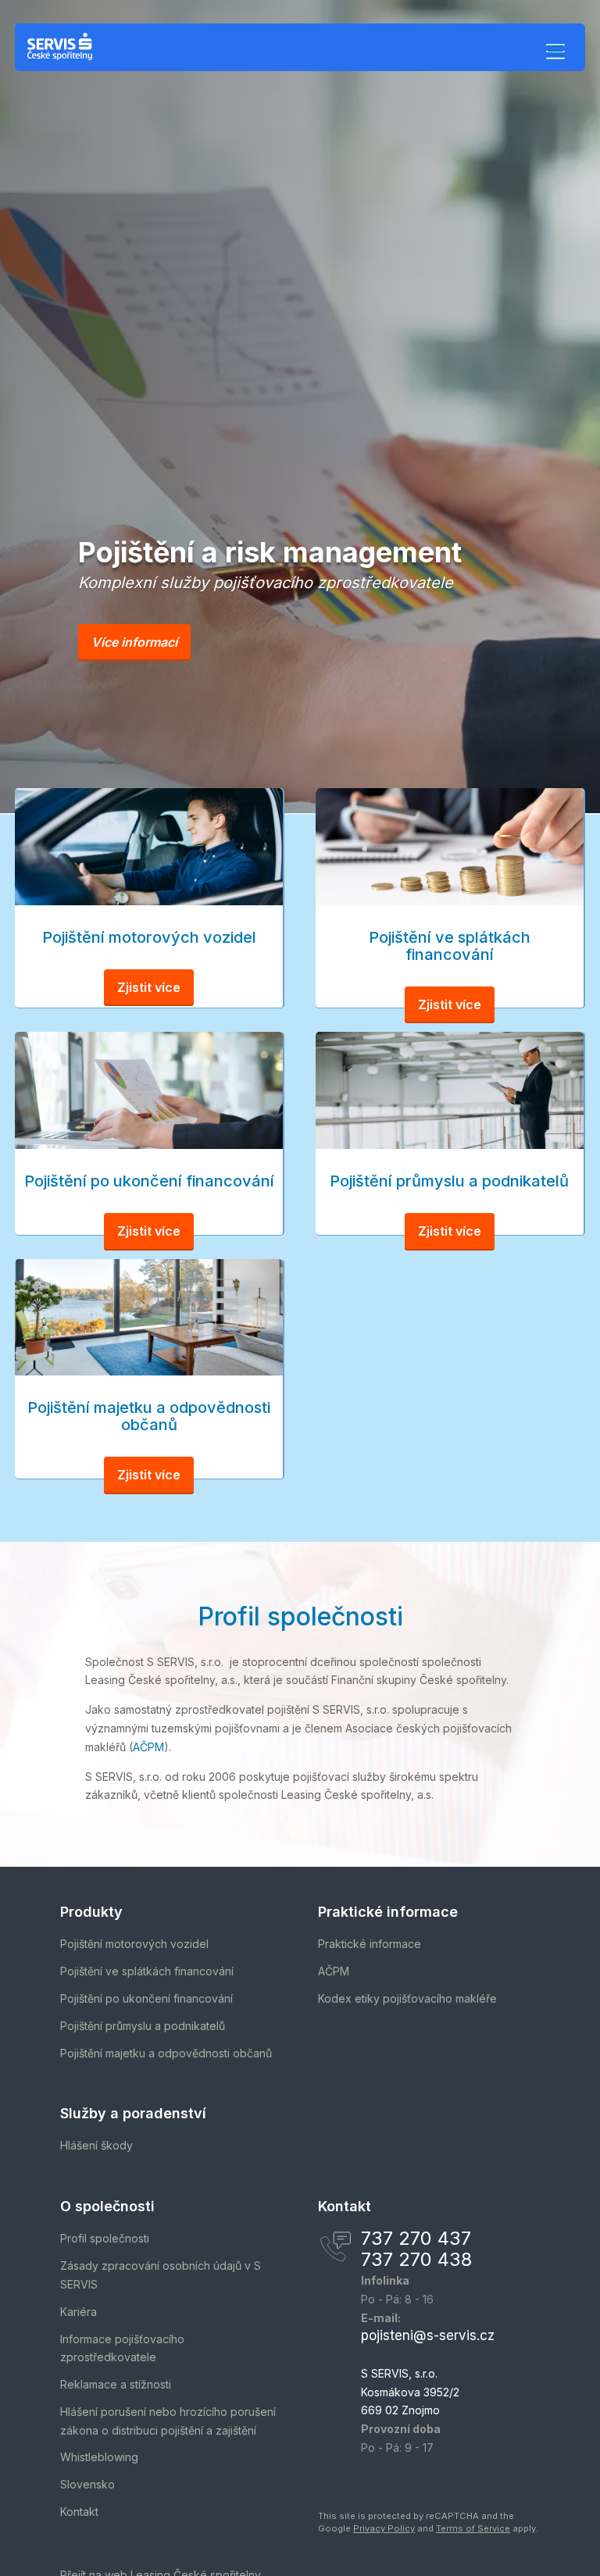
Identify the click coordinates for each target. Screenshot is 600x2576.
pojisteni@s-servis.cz (428, 2335)
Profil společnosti (105, 2238)
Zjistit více (149, 987)
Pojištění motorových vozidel (134, 1944)
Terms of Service (473, 2528)
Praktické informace (370, 1944)
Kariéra (79, 2312)
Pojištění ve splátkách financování (147, 1971)
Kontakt (79, 2512)
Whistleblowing (99, 2457)
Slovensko (87, 2484)
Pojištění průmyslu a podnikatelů (143, 2026)
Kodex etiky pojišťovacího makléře (407, 1998)
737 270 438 (416, 2259)
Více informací (134, 642)
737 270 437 (416, 2238)
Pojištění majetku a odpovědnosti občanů (166, 2053)
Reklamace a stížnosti (116, 2384)
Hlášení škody (96, 2145)
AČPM (148, 1747)
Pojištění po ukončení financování (146, 1998)
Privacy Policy (384, 2528)
